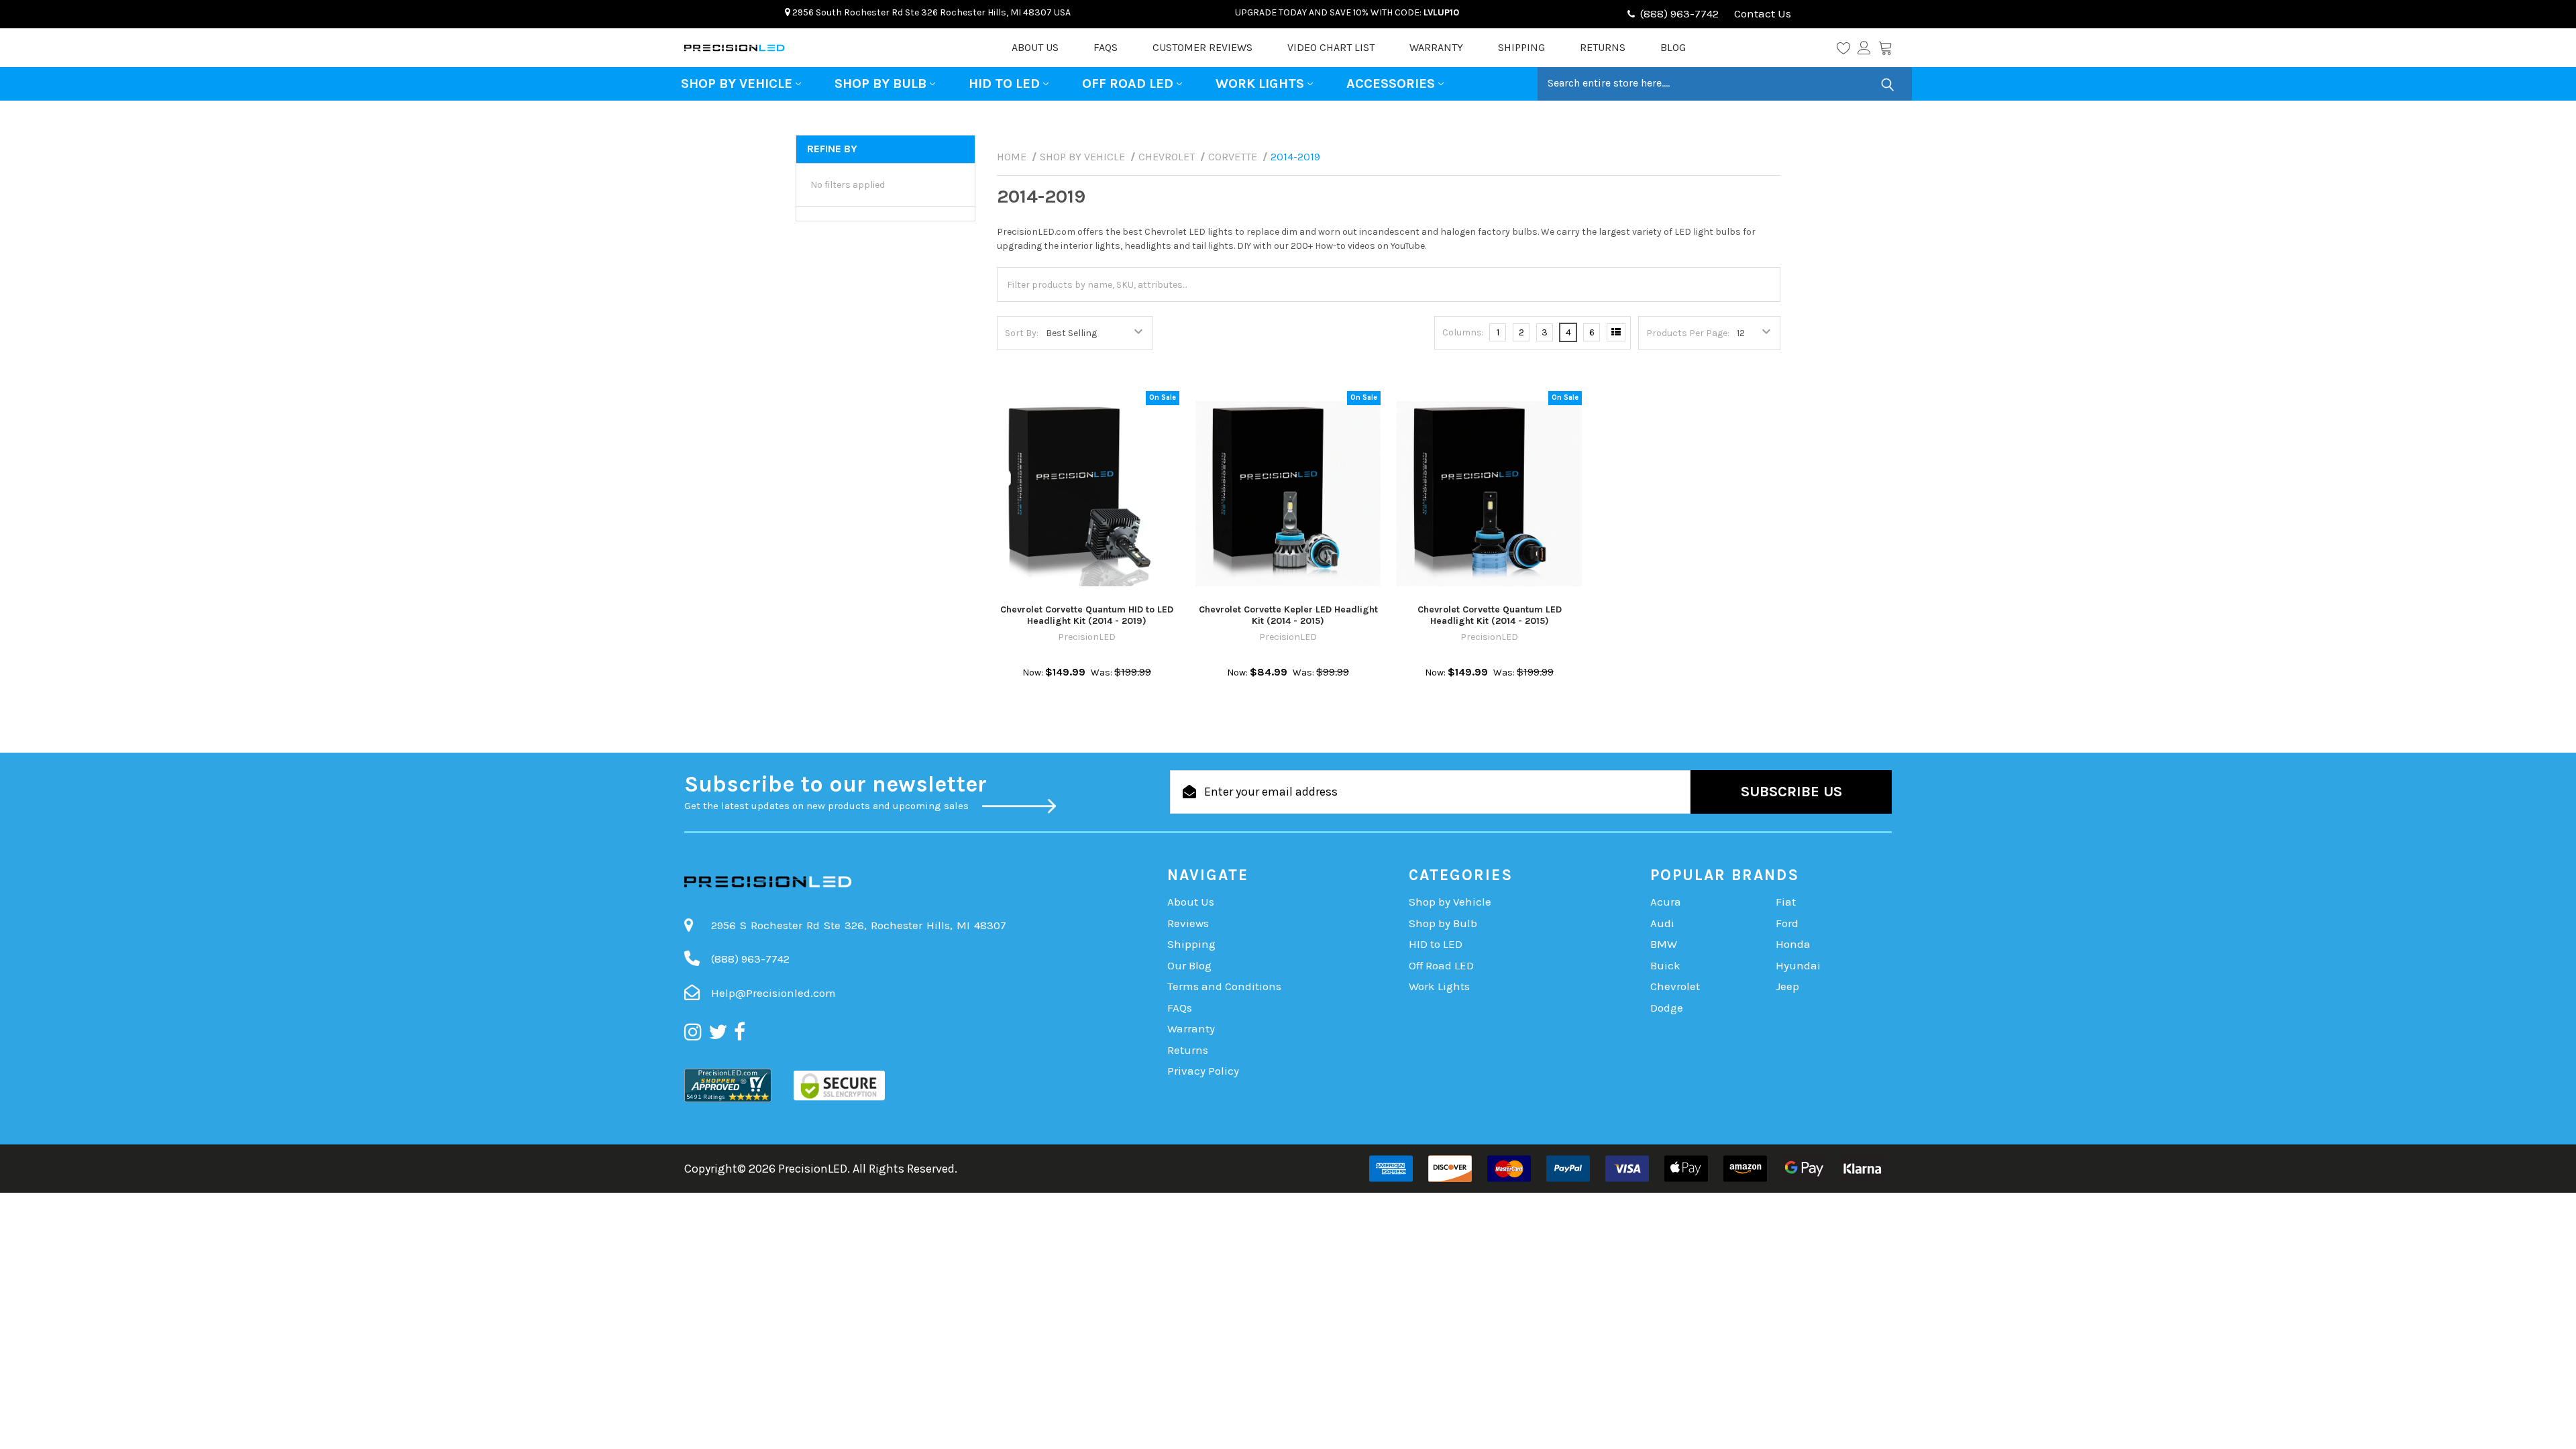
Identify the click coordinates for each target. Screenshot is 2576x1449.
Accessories (1391, 84)
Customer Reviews (1202, 47)
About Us (1035, 47)
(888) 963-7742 (1679, 13)
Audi (1662, 923)
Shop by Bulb (880, 84)
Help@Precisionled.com (773, 993)
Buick (1665, 965)
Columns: (1463, 332)
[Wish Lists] (1847, 48)
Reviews (1188, 923)
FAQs (1106, 47)
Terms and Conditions (1224, 986)
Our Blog (1189, 965)
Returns (1603, 47)
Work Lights (1260, 84)
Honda (1793, 944)
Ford (1787, 923)
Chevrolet (1675, 986)
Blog (1673, 47)
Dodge (1667, 1008)
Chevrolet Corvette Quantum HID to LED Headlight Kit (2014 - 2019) (1087, 615)
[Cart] (1885, 48)
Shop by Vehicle (737, 84)
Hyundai (1798, 965)
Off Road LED (1128, 84)
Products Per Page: (1688, 333)
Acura (1666, 902)
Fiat (1786, 902)
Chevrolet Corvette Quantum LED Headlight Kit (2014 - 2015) (1490, 615)
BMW (1664, 944)
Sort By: (1022, 333)
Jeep (1787, 986)
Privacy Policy (1203, 1071)
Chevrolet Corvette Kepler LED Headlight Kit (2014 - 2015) (1288, 615)
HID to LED (1004, 84)
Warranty (1436, 47)
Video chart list (1331, 47)
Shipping (1521, 47)
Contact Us (1761, 13)
